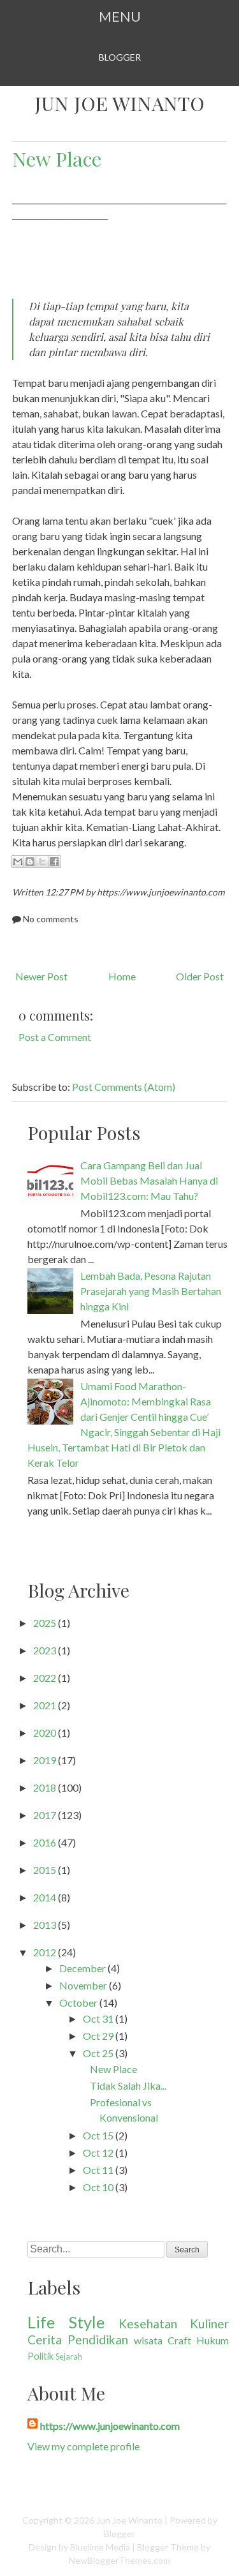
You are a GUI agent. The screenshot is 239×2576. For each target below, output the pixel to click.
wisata (148, 2340)
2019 (45, 1760)
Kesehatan (148, 2324)
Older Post (200, 976)
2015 (45, 1870)
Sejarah (69, 2356)
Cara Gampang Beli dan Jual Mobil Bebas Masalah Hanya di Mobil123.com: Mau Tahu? (149, 1180)
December (83, 1968)
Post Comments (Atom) (124, 1087)
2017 (45, 1815)
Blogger (120, 57)
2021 (45, 1705)
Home (122, 976)
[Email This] (18, 862)
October (78, 2003)
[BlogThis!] (30, 862)
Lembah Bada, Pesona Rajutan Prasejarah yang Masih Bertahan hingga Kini (151, 1291)
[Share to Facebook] (54, 862)
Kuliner (209, 2324)
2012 (45, 1952)
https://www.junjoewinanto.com (110, 2426)
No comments (51, 919)
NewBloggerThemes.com (119, 2560)
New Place (57, 159)
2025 (45, 1623)
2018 (45, 1787)
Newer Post (41, 976)
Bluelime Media (100, 2547)
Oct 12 (98, 2153)
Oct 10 (98, 2187)
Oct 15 (98, 2135)
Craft (179, 2340)
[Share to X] (42, 862)
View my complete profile (83, 2446)
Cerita (45, 2340)
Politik (40, 2356)
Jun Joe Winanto (119, 103)
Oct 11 (98, 2170)
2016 (45, 1842)
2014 (45, 1897)
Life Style (66, 2322)
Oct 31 (98, 2018)
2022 (45, 1678)
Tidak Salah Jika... (128, 2086)
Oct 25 (98, 2053)
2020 (45, 1733)
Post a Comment (55, 1037)
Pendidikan (98, 2340)
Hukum (213, 2340)
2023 (45, 1650)
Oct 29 (98, 2036)
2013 (45, 1925)
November (83, 1985)
